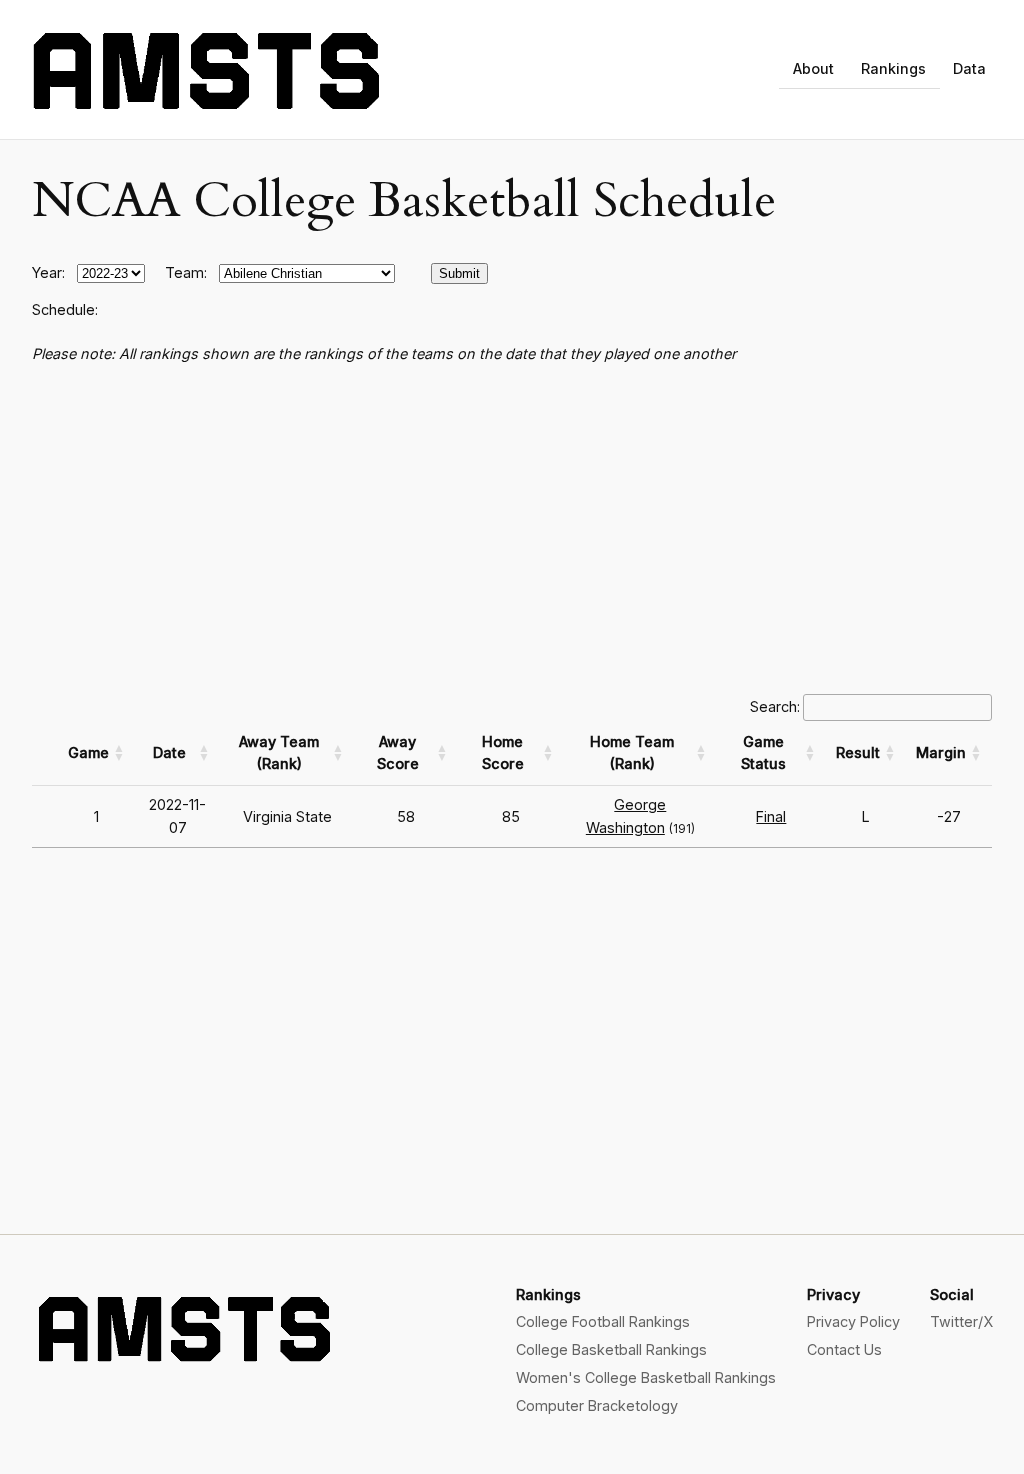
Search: (775, 706)
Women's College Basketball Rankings (646, 1377)
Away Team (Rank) (279, 752)
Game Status (763, 752)
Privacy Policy (853, 1321)
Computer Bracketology (597, 1405)
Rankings (893, 68)
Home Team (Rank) (632, 752)
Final (771, 816)
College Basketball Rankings (611, 1349)
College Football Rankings (603, 1321)
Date (169, 752)
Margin (941, 752)
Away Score (398, 752)
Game (88, 752)
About (813, 68)
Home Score (503, 752)
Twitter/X (961, 1321)
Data (969, 68)
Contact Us (844, 1349)
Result (858, 752)
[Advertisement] (512, 530)
